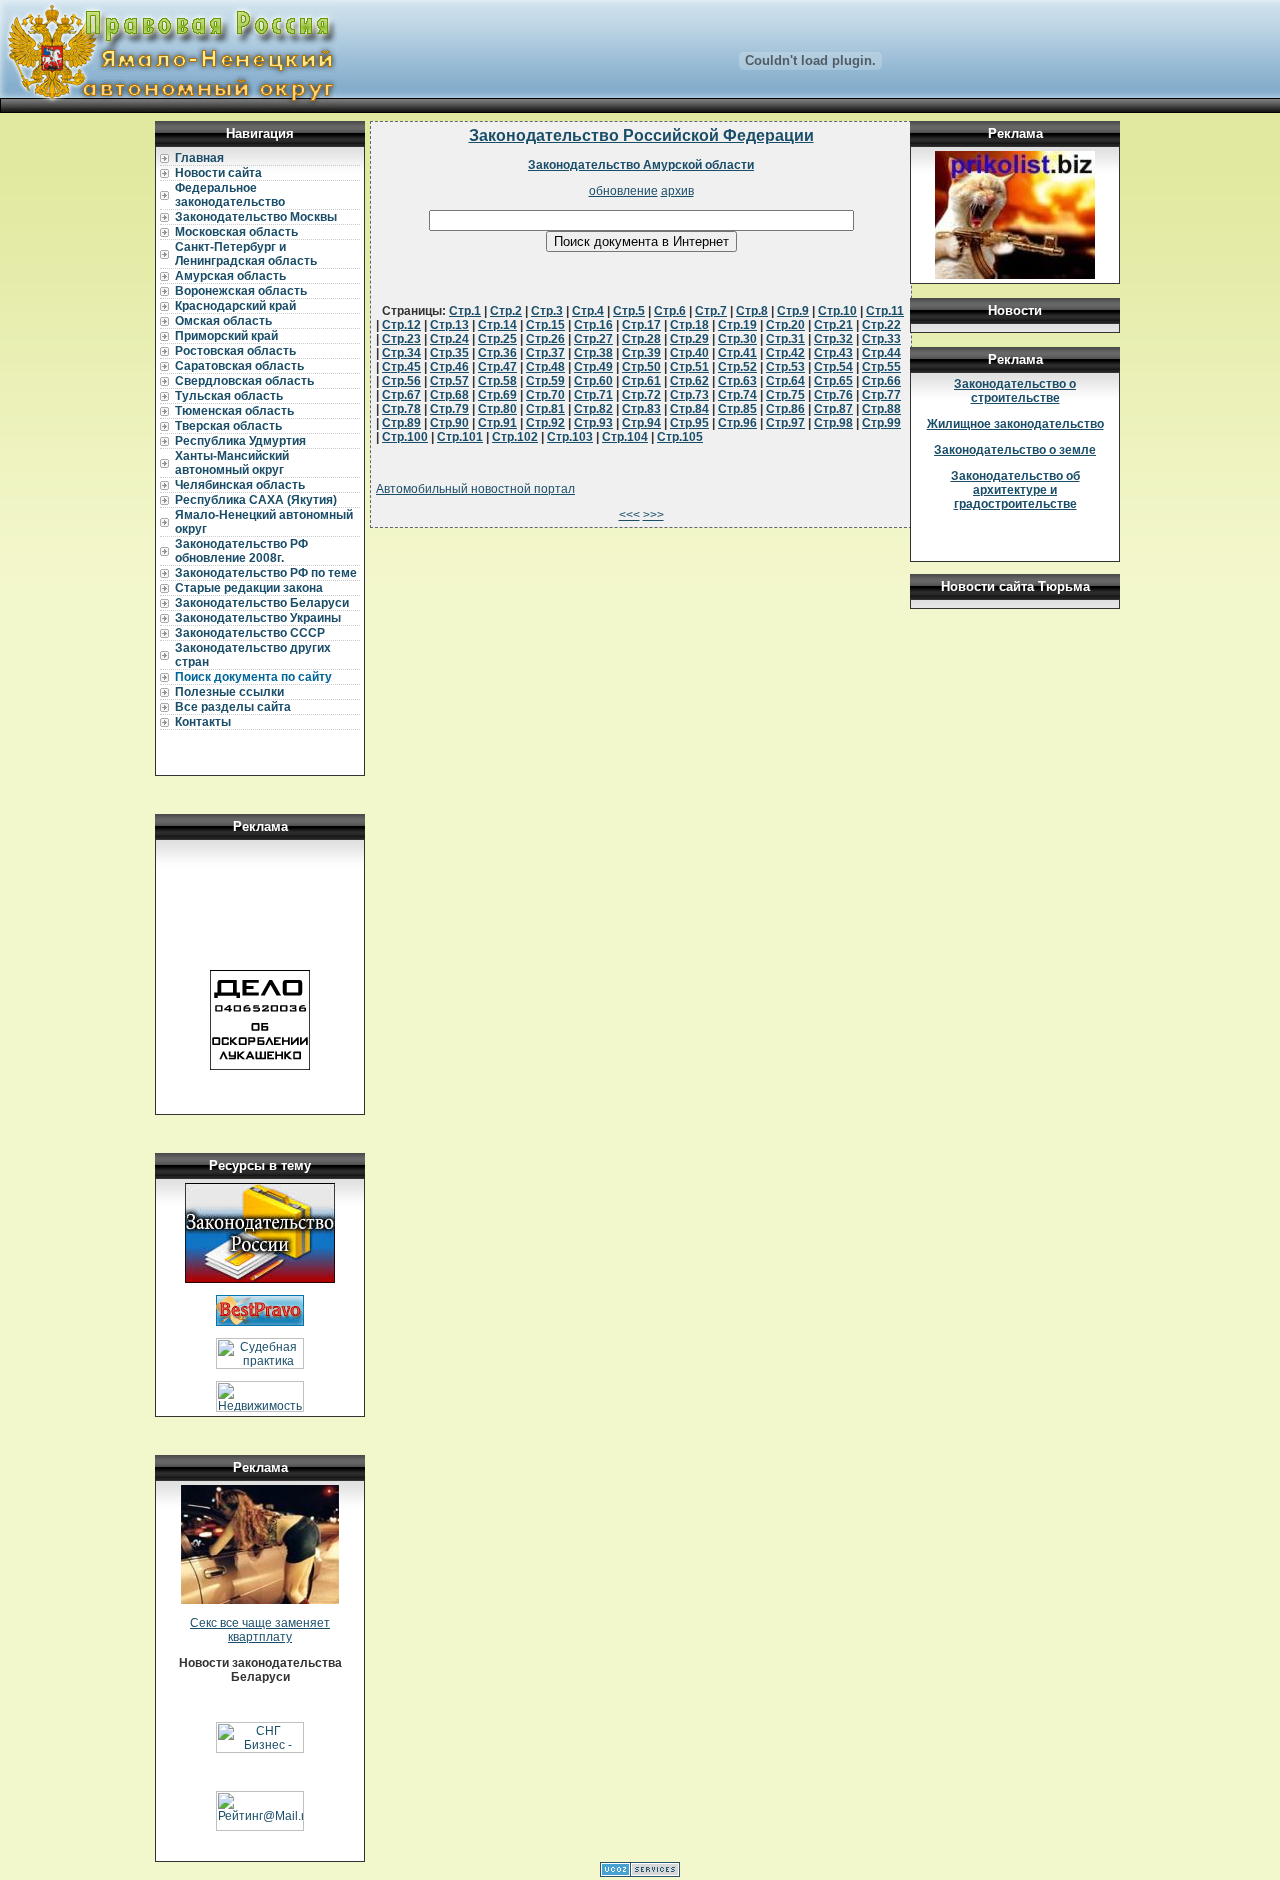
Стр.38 (593, 353)
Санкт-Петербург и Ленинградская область (246, 254)
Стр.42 (785, 353)
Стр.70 (545, 395)
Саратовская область (239, 366)
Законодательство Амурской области (641, 165)
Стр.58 (497, 381)
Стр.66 (881, 381)
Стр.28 (641, 339)
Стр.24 (449, 339)
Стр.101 (460, 437)
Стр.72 (641, 395)
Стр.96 (737, 423)
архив (677, 191)
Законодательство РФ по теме (266, 573)
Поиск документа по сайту (253, 677)
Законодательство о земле (1015, 450)
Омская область (223, 321)
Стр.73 (689, 395)
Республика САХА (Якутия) (256, 500)
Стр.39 (641, 353)
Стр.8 (752, 311)
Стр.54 (833, 367)
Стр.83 (641, 409)
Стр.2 (506, 311)
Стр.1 (465, 311)
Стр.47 (497, 367)
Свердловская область (244, 381)
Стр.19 (737, 325)
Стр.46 (449, 367)
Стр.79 (449, 409)
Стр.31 (785, 339)
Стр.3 (547, 311)
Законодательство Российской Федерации (641, 135)
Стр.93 (593, 423)
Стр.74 (737, 395)
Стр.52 (737, 367)
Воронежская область (241, 291)
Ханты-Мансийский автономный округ (232, 463)
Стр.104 (625, 437)
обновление (623, 191)
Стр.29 (689, 339)
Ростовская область (235, 351)
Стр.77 (881, 395)
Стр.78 (401, 409)
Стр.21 (833, 325)
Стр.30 (737, 339)
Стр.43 (833, 353)
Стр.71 (593, 395)
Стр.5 (629, 311)
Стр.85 (737, 409)
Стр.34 (401, 353)
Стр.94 (641, 423)
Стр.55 (881, 367)
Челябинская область (240, 485)
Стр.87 (833, 409)
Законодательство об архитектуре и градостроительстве (1015, 490)
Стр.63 (737, 381)
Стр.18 (689, 325)
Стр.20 (785, 325)
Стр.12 (401, 325)
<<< (629, 515)
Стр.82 (593, 409)
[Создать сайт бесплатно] (640, 1873)
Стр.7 (711, 311)
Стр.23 (401, 339)
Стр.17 (641, 325)
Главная (199, 158)
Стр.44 (881, 353)
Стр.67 (401, 395)
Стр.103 (570, 437)
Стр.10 (837, 311)
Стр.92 (545, 423)
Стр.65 (833, 381)
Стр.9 (793, 311)
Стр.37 (545, 353)
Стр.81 (545, 409)
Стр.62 (689, 381)
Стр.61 (641, 381)
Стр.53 (785, 367)
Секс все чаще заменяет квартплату (260, 1630)
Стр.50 (641, 367)
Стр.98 (833, 423)
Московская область (236, 232)
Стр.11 (885, 311)
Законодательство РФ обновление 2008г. (241, 551)
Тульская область (229, 396)
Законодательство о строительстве (1015, 391)
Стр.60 (593, 381)
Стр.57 (449, 381)
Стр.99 (881, 423)
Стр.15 (545, 325)
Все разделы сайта (233, 707)
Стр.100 (405, 437)
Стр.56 (401, 381)
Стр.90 (449, 423)
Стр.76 (833, 395)
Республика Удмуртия (240, 441)
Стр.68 (449, 395)
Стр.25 (497, 339)
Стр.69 (497, 395)
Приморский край (226, 336)
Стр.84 (689, 409)
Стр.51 (689, 367)
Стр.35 (449, 353)
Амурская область (230, 276)
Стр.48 (545, 367)
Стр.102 (515, 437)
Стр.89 (401, 423)
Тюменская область (234, 411)
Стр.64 (785, 381)
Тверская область (228, 426)
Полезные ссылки (229, 692)
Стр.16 (593, 325)
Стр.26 (545, 339)
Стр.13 (449, 325)
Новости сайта (218, 173)
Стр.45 (401, 367)
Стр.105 (680, 437)
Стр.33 (881, 339)
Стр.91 (497, 423)
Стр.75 (785, 395)
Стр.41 (737, 353)
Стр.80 (497, 409)
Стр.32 (833, 339)
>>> (653, 515)
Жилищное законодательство (1015, 424)
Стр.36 (497, 353)
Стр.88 (881, 409)
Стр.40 (689, 353)
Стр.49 (593, 367)
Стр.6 (670, 311)
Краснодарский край (235, 306)
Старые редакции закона (249, 588)
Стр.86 (785, 409)
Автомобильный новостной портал (475, 489)
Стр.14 (497, 325)
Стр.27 (593, 339)
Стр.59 (545, 381)
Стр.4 (588, 311)
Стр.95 (689, 423)
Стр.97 (785, 423)
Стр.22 (881, 325)
